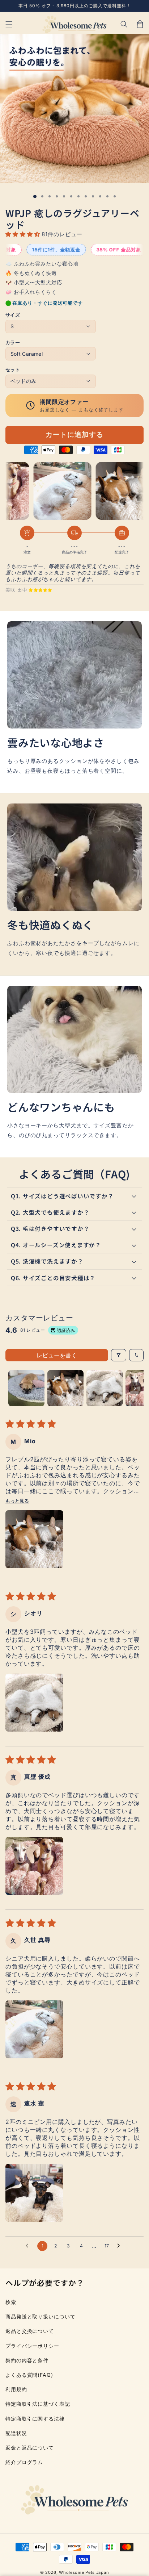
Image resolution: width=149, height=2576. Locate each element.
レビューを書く (57, 1355)
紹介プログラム (24, 2462)
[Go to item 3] (105, 1388)
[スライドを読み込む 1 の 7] (78, 196)
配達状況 (16, 2433)
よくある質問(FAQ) (29, 2375)
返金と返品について (30, 2448)
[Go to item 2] (65, 1388)
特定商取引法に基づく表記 (38, 2404)
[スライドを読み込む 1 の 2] (42, 196)
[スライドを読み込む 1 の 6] (71, 196)
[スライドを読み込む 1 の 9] (93, 196)
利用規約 (16, 2389)
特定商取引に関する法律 (35, 2419)
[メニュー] (9, 24)
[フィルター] (119, 1355)
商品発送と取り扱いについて (41, 2316)
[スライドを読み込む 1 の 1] (35, 197)
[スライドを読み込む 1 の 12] (115, 196)
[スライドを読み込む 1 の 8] (86, 196)
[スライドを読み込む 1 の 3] (50, 196)
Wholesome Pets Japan (84, 2572)
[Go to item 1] (26, 1388)
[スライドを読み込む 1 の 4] (57, 196)
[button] (124, 24)
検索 (11, 2302)
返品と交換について (30, 2331)
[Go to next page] (120, 2246)
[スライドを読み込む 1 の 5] (64, 196)
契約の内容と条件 (27, 2360)
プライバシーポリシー (32, 2346)
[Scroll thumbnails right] (135, 1388)
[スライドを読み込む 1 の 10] (100, 196)
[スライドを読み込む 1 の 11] (107, 196)
